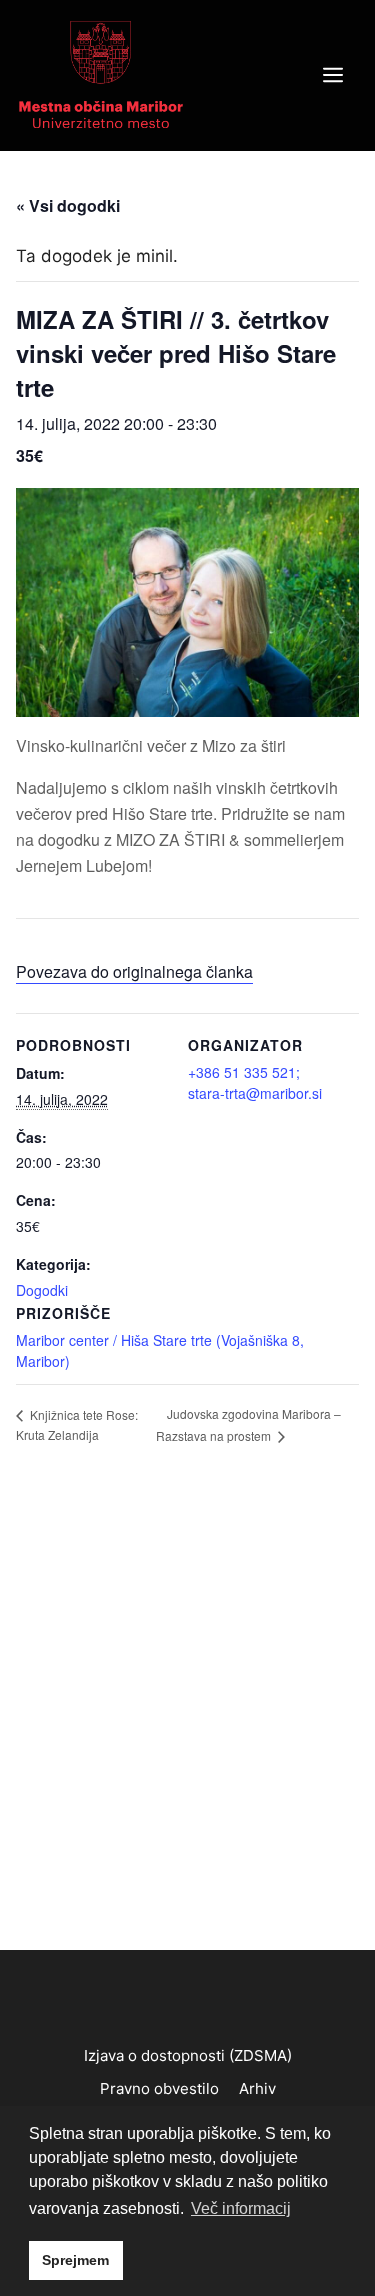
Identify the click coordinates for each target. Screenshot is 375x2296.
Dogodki (42, 1290)
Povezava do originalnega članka (134, 971)
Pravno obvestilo (159, 2088)
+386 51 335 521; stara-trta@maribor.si (255, 1082)
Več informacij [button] (241, 2208)
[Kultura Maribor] (101, 74)
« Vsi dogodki (68, 205)
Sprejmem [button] (75, 2260)
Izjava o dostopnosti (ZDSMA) (188, 2055)
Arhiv (257, 2088)
